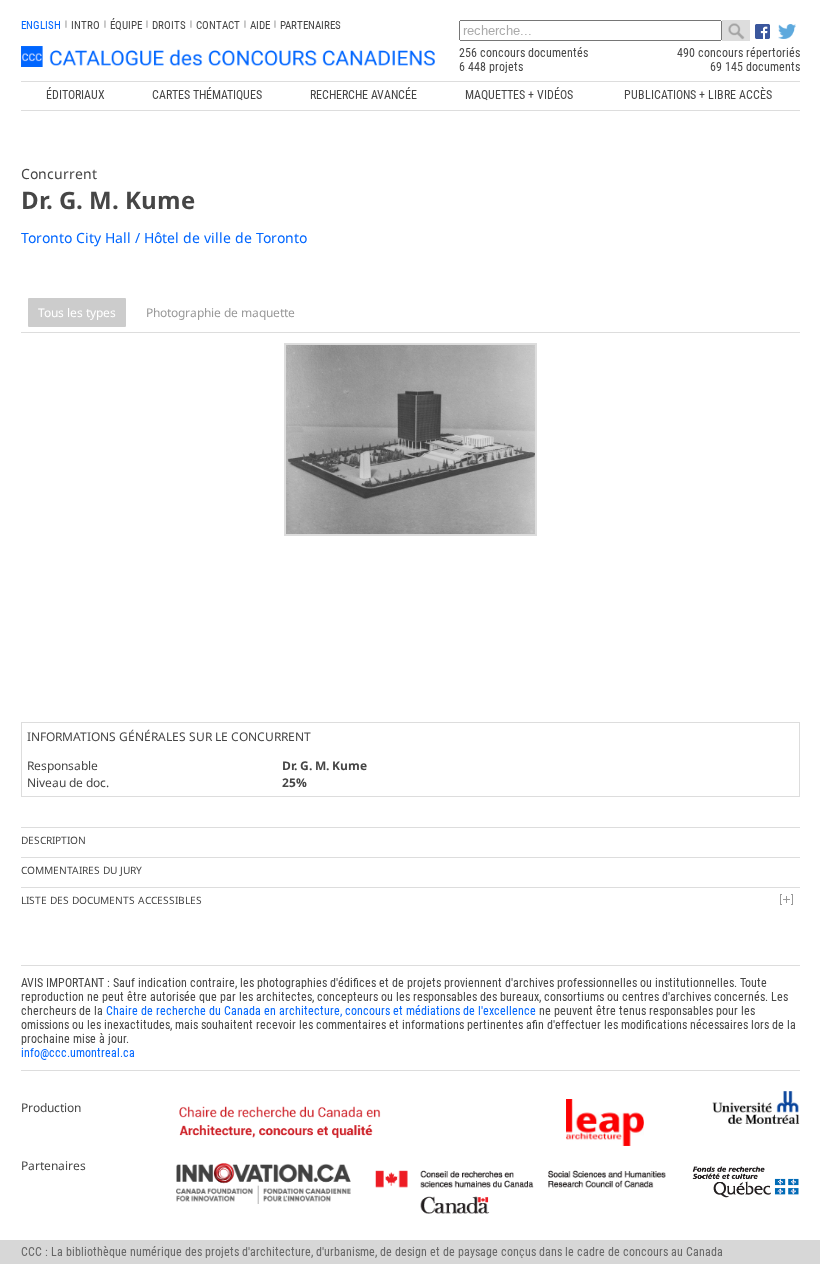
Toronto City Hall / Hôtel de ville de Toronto (164, 237)
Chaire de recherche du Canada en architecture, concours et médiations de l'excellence (321, 1011)
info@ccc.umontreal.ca (78, 1053)
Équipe (126, 25)
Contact (218, 25)
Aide (260, 25)
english (41, 25)
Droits (169, 25)
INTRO (85, 25)
